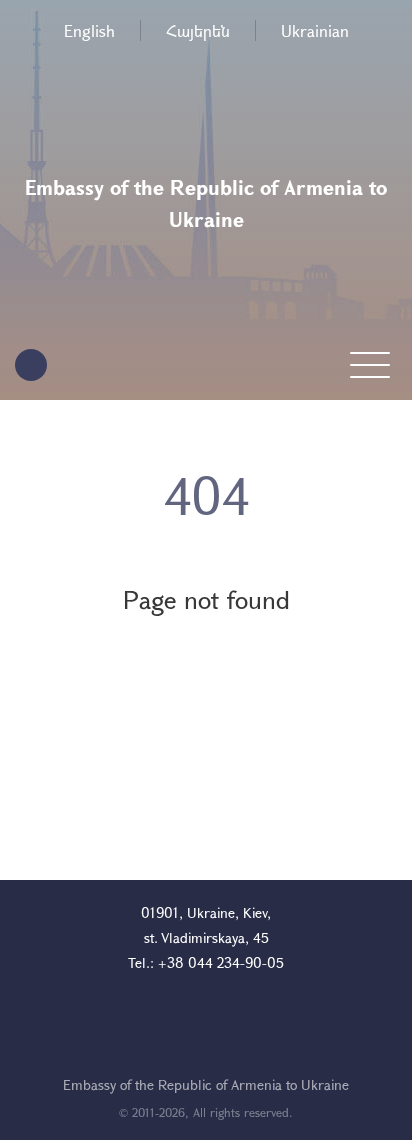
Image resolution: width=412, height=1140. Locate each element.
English (89, 30)
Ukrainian (315, 30)
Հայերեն (198, 30)
